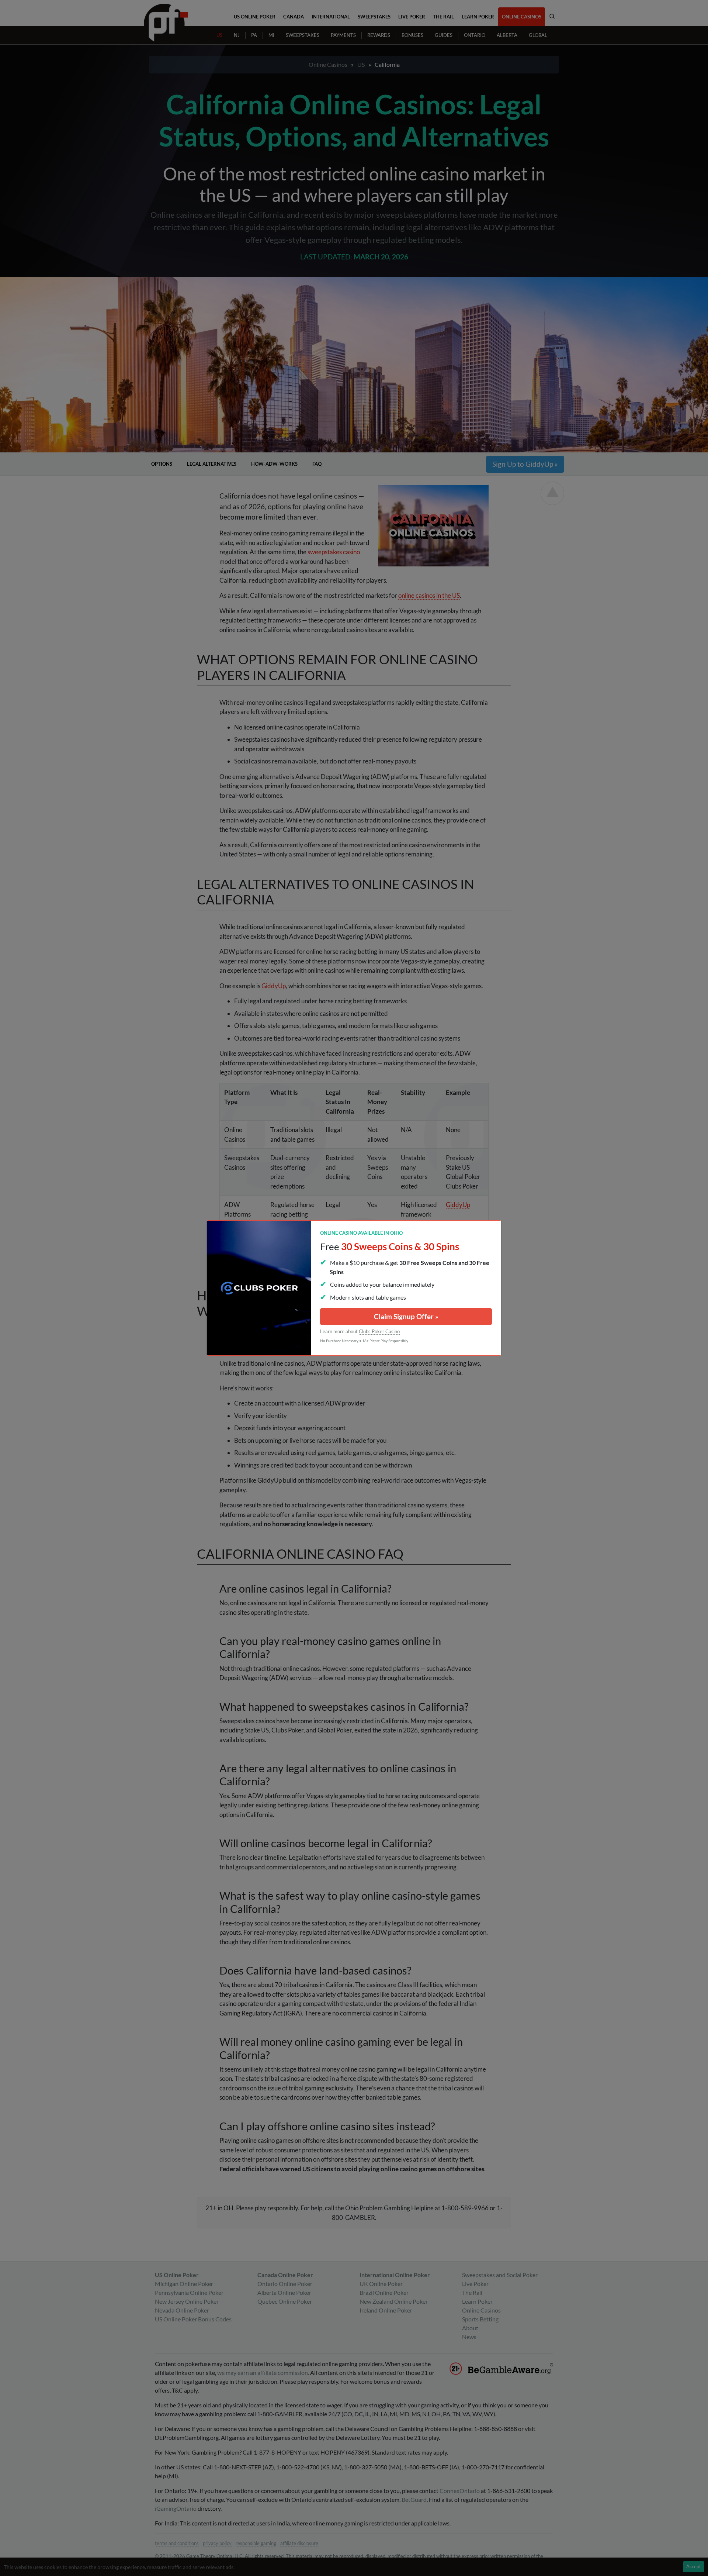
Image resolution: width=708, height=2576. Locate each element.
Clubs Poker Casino (379, 1331)
